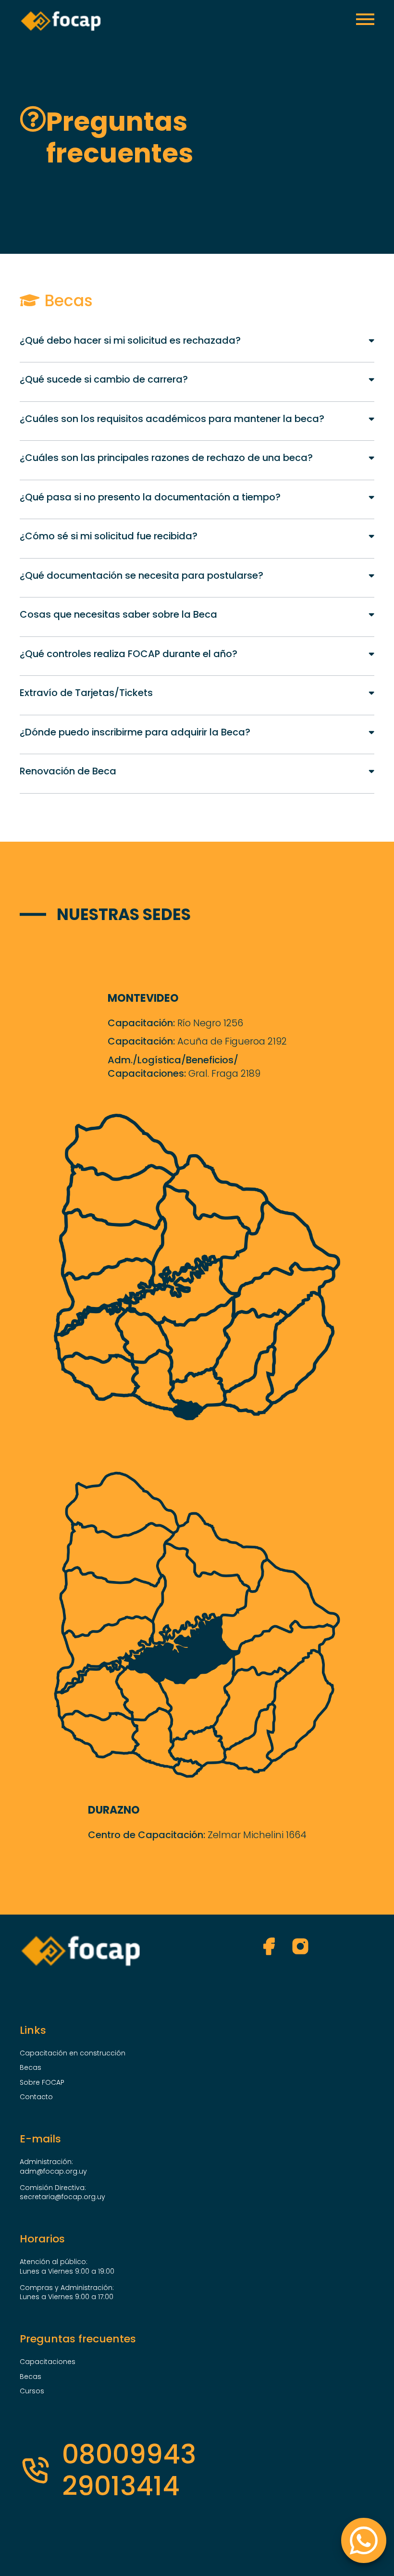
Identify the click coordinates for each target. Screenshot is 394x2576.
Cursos (32, 2391)
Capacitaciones (48, 2362)
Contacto (36, 2097)
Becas (31, 2068)
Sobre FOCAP (42, 2083)
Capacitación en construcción (73, 2053)
